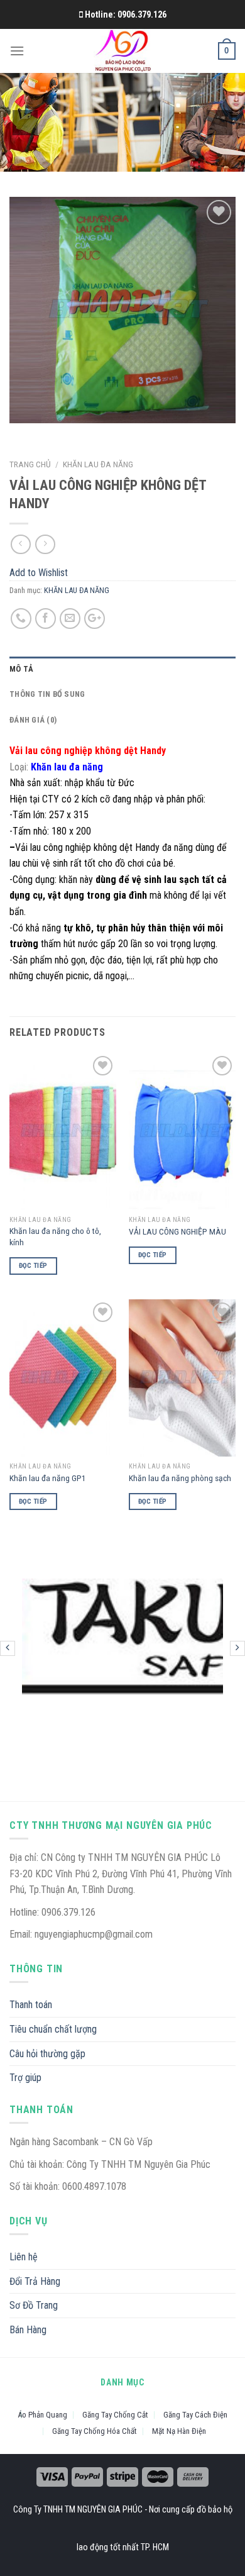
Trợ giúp (25, 2078)
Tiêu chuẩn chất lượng (53, 2029)
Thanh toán (31, 2005)
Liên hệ (24, 2257)
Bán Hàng (28, 2330)
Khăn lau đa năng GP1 (48, 1478)
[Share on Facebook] (46, 619)
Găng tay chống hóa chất (95, 2431)
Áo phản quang (42, 2415)
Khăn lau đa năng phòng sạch (180, 1478)
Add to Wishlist (215, 242)
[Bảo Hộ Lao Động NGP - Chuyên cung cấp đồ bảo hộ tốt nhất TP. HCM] (123, 51)
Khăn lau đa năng (67, 767)
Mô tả (21, 669)
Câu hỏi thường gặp (47, 2054)
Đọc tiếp (33, 1266)
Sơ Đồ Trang (34, 2305)
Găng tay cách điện (195, 2415)
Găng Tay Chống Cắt (115, 2415)
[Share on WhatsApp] (21, 619)
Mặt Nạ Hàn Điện (179, 2431)
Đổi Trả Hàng (35, 2281)
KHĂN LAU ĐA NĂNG (98, 464)
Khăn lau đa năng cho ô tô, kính (55, 1236)
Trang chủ (30, 464)
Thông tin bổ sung (47, 694)
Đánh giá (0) (33, 720)
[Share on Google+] (95, 619)
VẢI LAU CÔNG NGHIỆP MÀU (177, 1231)
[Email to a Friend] (70, 619)
